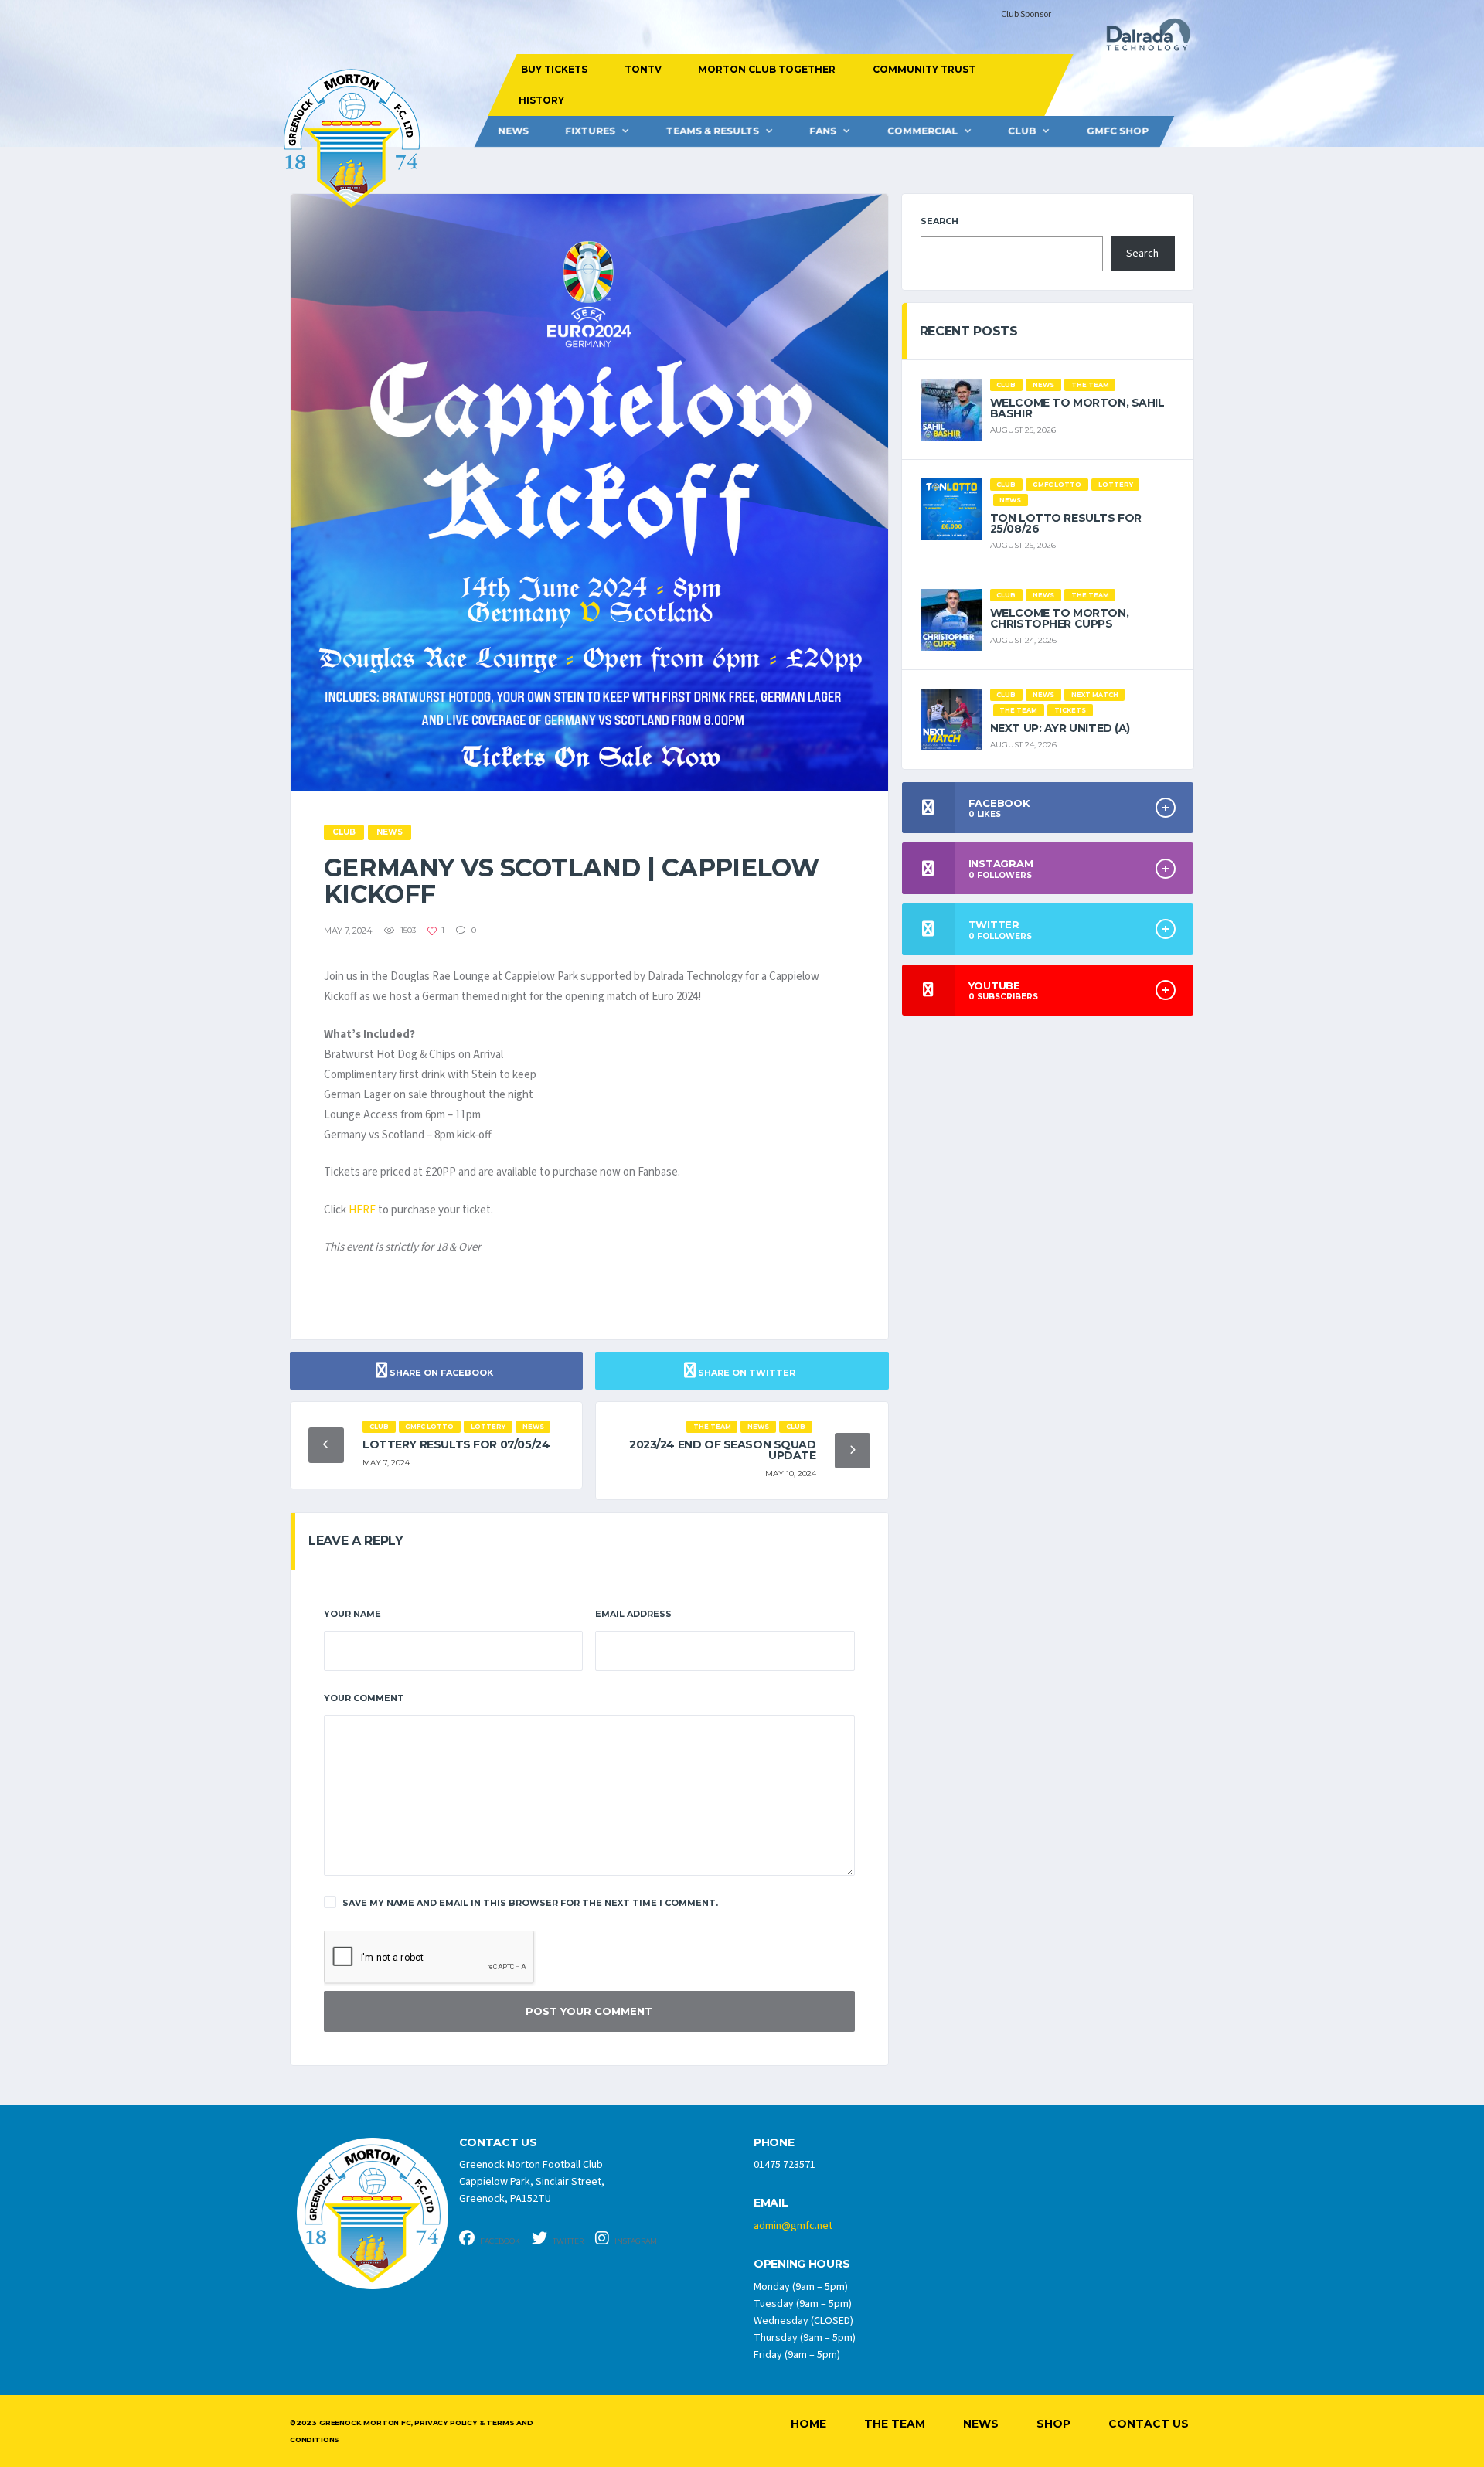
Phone (774, 2143)
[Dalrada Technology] (1142, 39)
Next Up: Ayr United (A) (1060, 728)
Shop (1053, 2424)
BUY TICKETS (554, 69)
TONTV (642, 69)
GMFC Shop (1118, 131)
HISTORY (541, 100)
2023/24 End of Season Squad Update (723, 1450)
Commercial (922, 131)
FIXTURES (590, 131)
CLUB (1022, 131)
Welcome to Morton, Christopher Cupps (1059, 618)
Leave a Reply (356, 1541)
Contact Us (1149, 2424)
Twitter (567, 2241)
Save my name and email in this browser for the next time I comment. (530, 1903)
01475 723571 (785, 2165)
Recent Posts (969, 331)
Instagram (635, 2241)
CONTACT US (498, 2143)
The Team (895, 2424)
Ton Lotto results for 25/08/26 (1066, 523)
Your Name (352, 1614)
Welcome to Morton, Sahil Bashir (1077, 408)
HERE (362, 1210)
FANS (823, 131)
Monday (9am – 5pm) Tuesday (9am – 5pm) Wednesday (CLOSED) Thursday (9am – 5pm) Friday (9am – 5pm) (805, 2321)
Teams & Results (713, 131)
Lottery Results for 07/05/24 (456, 1444)
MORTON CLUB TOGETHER (767, 69)
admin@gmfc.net (793, 2226)
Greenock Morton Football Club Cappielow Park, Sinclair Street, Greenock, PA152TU (532, 2182)
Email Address (633, 1614)
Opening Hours (802, 2264)
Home (808, 2424)
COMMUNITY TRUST (923, 69)
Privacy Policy (445, 2423)
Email (771, 2203)
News (513, 131)
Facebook (499, 2241)
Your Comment (364, 1698)
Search (939, 221)
